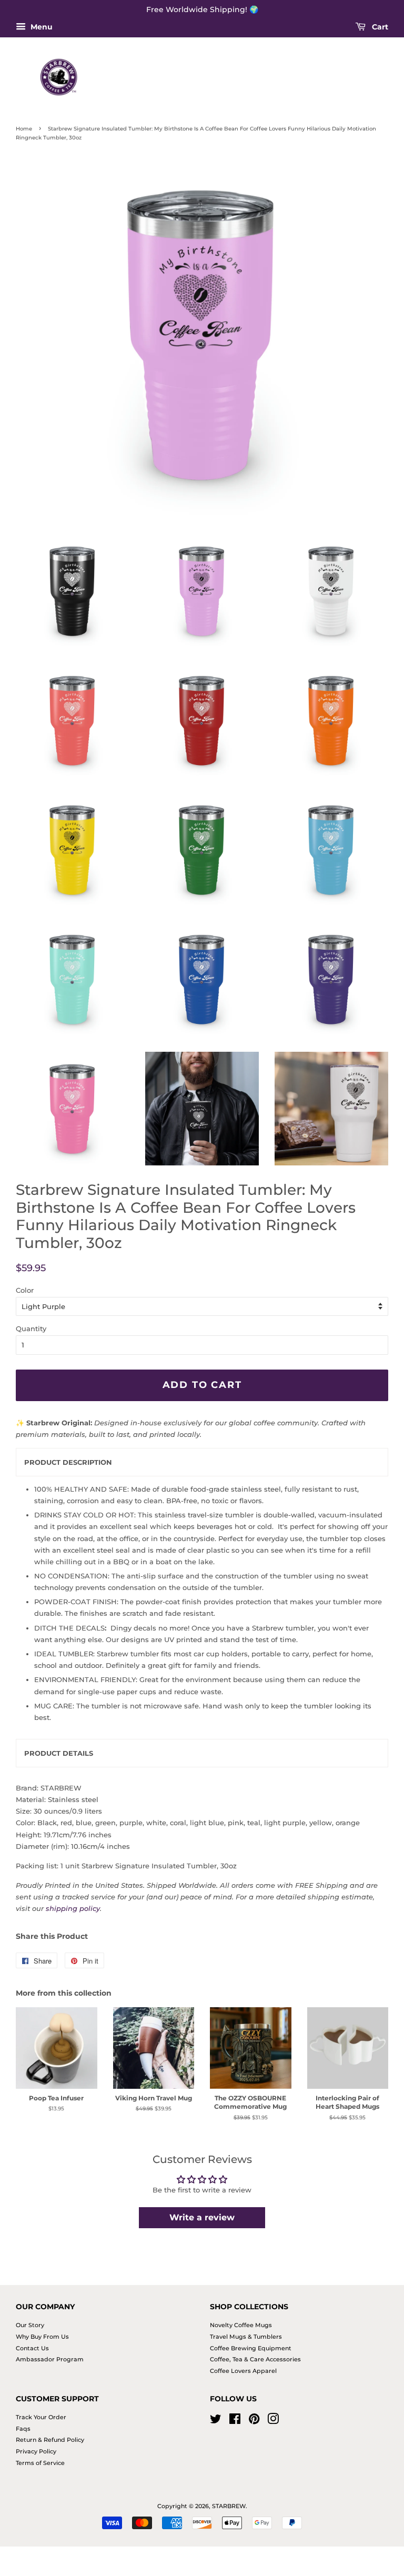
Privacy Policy (36, 2451)
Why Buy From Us (42, 2337)
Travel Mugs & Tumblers (246, 2337)
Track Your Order (41, 2417)
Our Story (30, 2325)
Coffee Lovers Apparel (243, 2371)
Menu (41, 27)
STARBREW (229, 2506)
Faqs (23, 2429)
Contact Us (32, 2348)
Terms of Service (40, 2463)
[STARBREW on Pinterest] (254, 2421)
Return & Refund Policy (50, 2440)
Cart (379, 27)
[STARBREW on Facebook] (235, 2421)
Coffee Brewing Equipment (251, 2348)
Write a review (202, 2217)
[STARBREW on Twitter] (216, 2421)
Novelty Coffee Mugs (241, 2325)
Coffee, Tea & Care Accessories (255, 2359)
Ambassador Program (50, 2359)
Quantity (31, 1329)
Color (25, 1290)
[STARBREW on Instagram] (273, 2421)
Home (24, 129)
